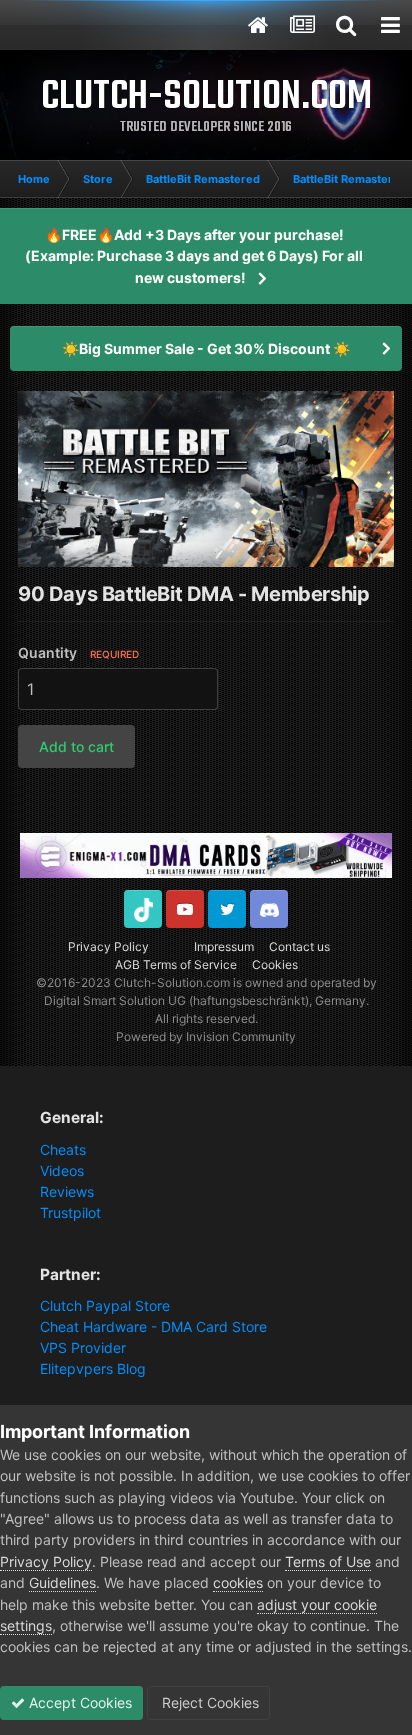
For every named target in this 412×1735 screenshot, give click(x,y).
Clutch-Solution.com (172, 982)
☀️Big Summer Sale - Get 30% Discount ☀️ (206, 348)
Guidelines (62, 1582)
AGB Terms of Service (176, 964)
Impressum (224, 946)
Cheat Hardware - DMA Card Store (153, 1326)
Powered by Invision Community (206, 1036)
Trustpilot (70, 1212)
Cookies (275, 964)
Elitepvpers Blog (93, 1368)
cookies (238, 1582)
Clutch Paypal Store (105, 1305)
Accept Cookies (78, 1702)
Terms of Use (328, 1561)
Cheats (63, 1149)
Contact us (299, 946)
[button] (76, 746)
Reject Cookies (208, 1702)
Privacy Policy (108, 946)
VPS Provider (83, 1347)
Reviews (67, 1191)
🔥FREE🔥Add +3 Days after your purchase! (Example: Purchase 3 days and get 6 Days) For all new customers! (194, 256)
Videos (62, 1170)
